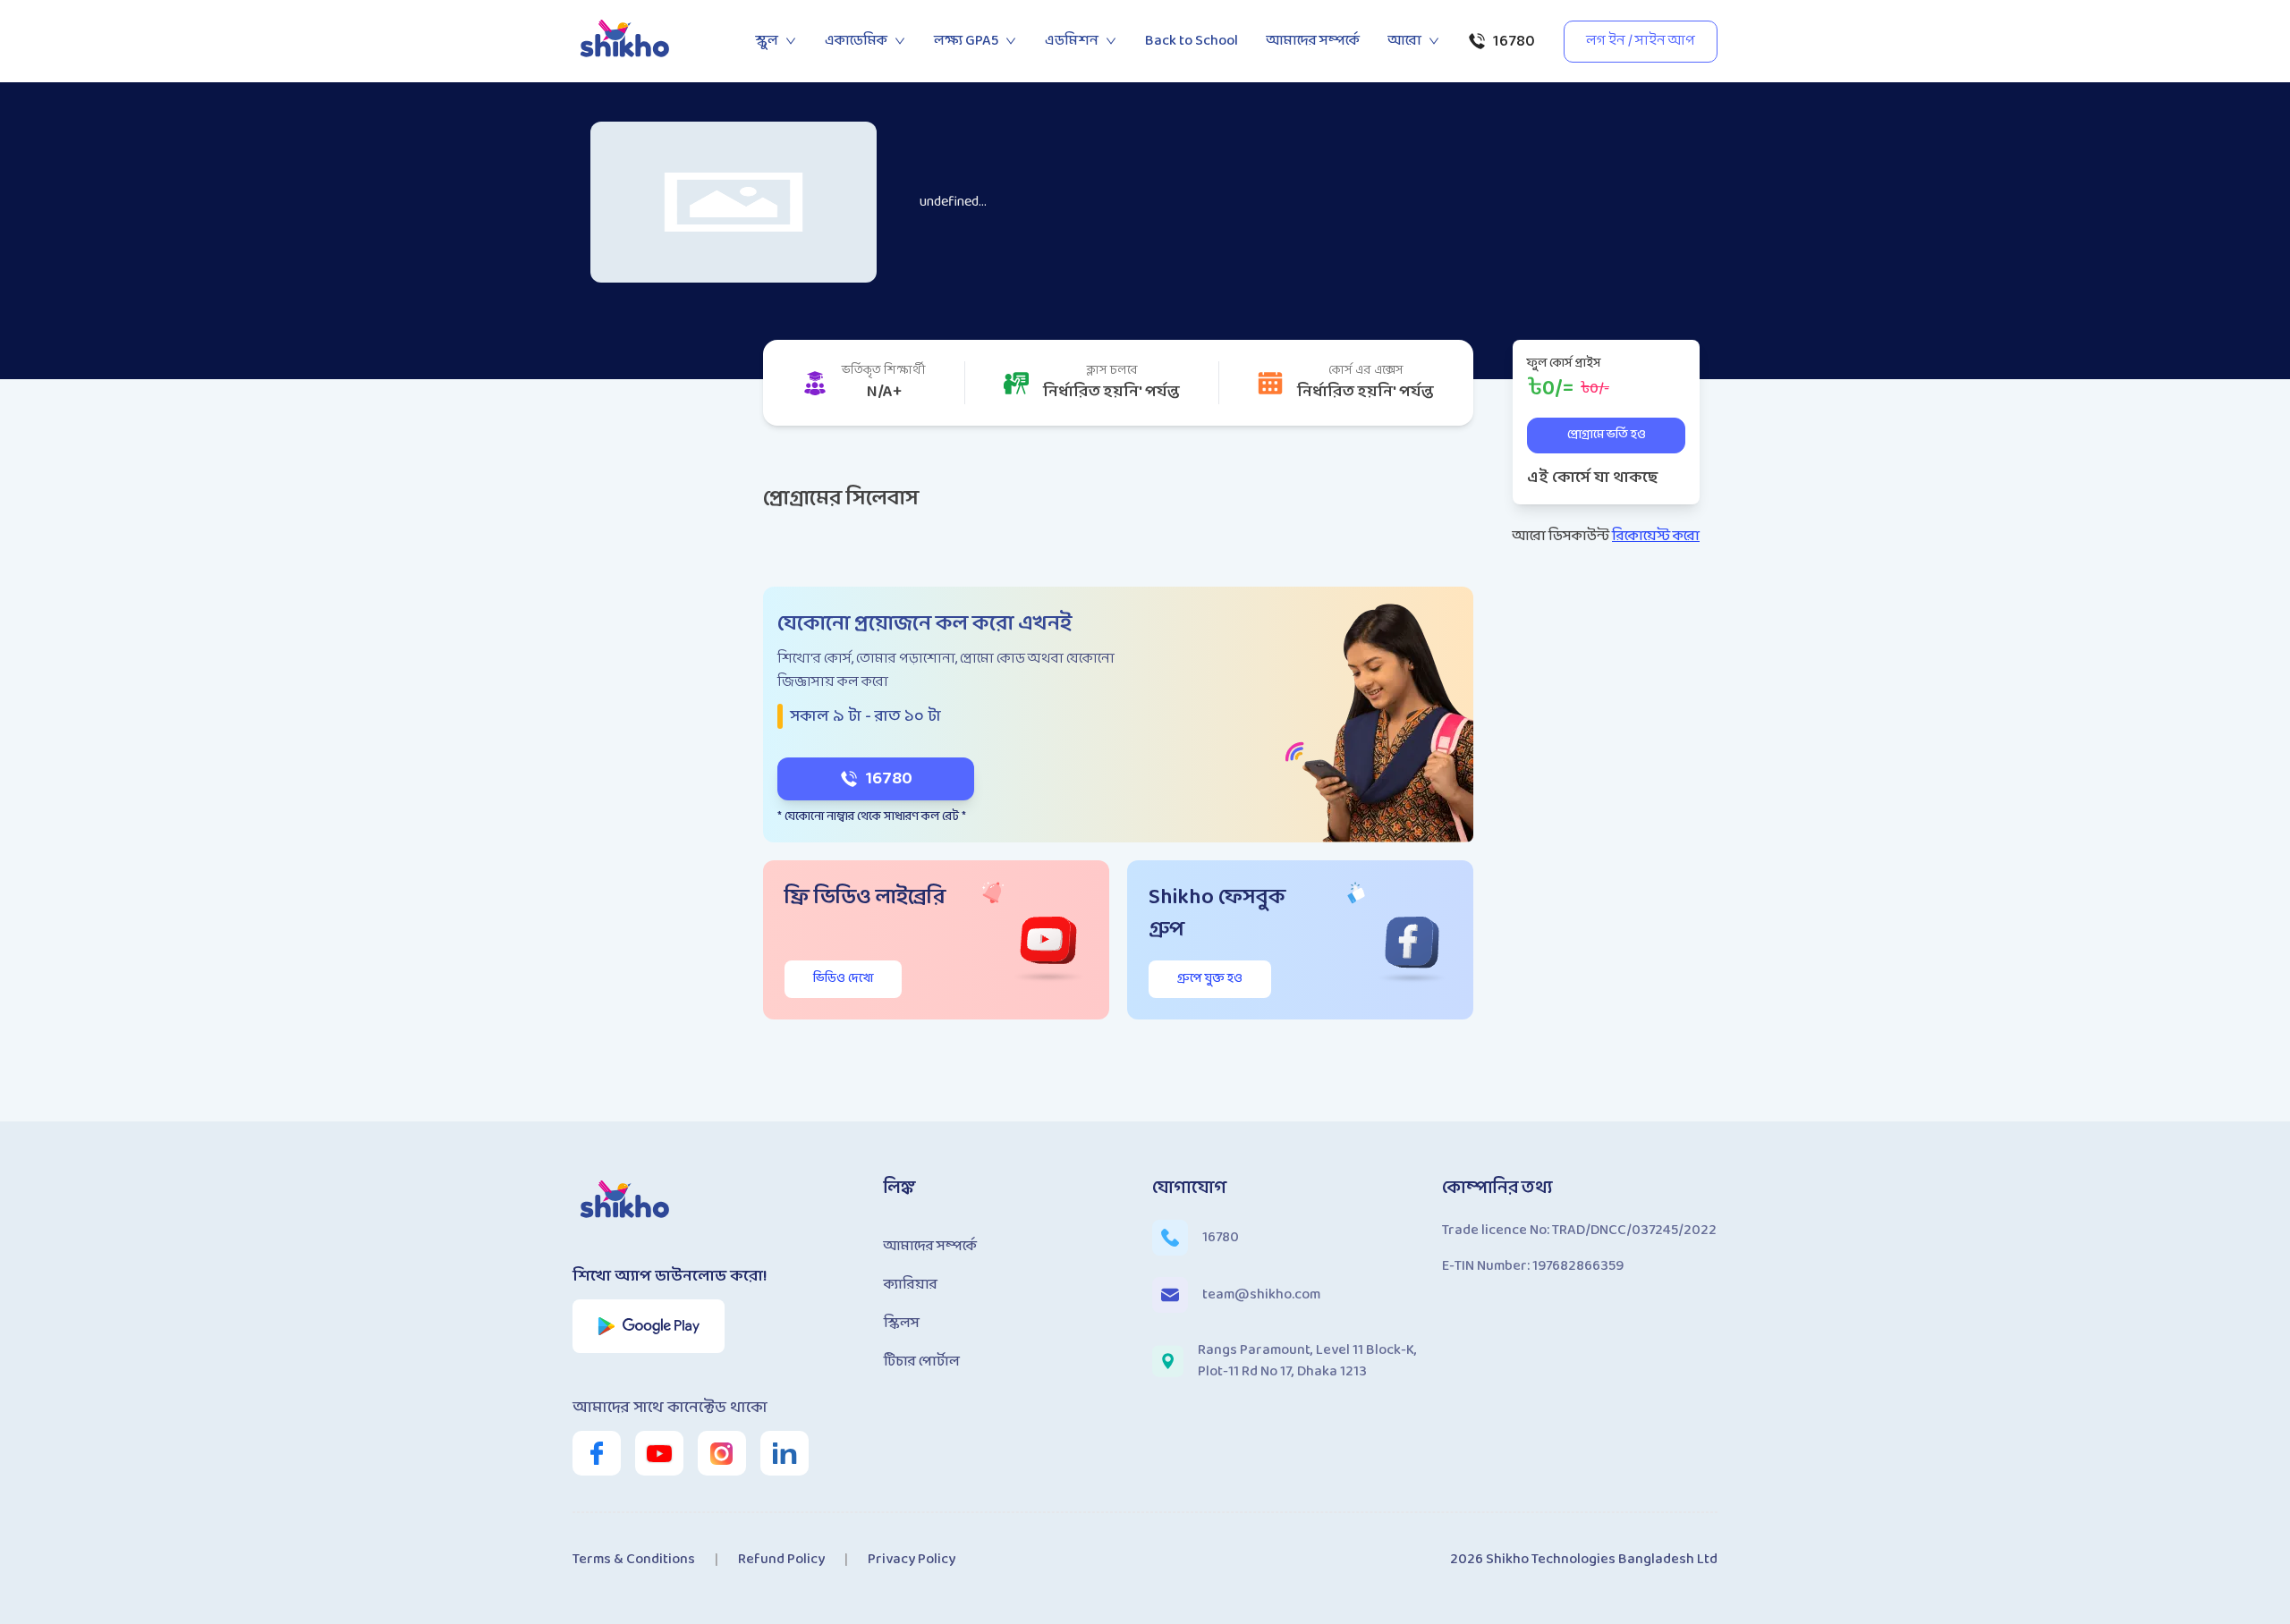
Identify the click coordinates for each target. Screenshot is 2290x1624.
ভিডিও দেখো (843, 979)
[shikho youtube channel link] (659, 1453)
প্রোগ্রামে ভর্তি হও (1607, 435)
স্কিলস (902, 1323)
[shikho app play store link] (649, 1326)
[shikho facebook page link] (597, 1453)
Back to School (1192, 41)
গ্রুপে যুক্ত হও (1210, 979)
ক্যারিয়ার (911, 1285)
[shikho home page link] (626, 41)
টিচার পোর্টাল (922, 1362)
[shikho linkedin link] (785, 1453)
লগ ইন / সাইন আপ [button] (1641, 41)
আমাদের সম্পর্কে (1313, 41)
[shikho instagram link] (722, 1453)
